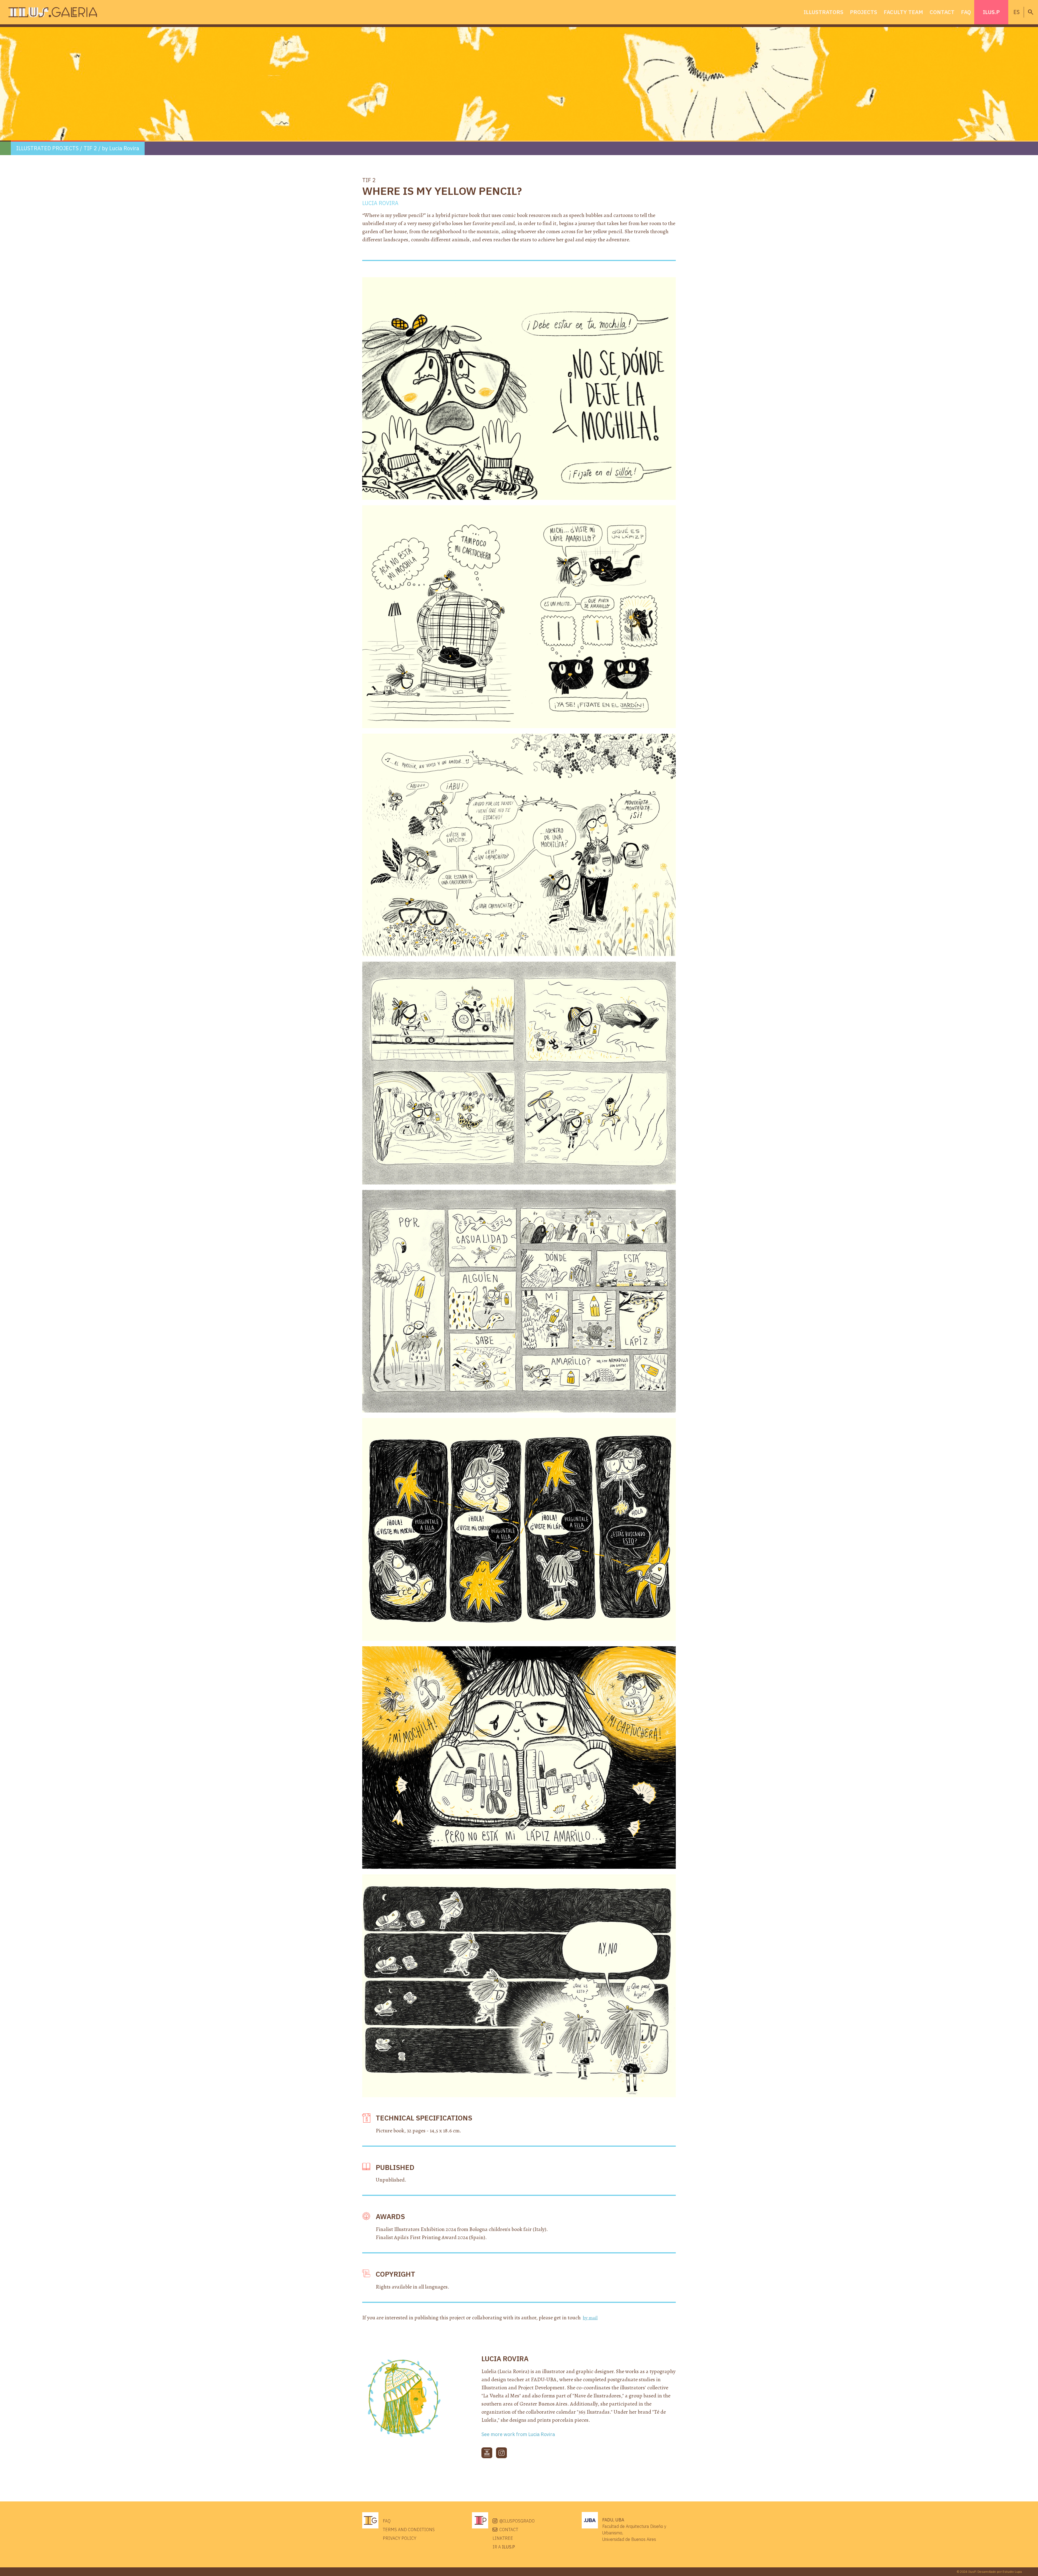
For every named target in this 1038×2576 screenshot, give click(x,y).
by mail (590, 2318)
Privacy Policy (400, 2538)
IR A (504, 2547)
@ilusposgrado (517, 2521)
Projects (864, 12)
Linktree (503, 2538)
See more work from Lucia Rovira (518, 2434)
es (1017, 12)
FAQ (966, 12)
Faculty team (903, 12)
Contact (942, 12)
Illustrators (824, 12)
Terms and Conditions (409, 2530)
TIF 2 (90, 148)
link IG (501, 2453)
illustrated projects (47, 148)
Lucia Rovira (124, 148)
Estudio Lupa (1012, 2572)
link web (487, 2453)
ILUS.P (991, 12)
